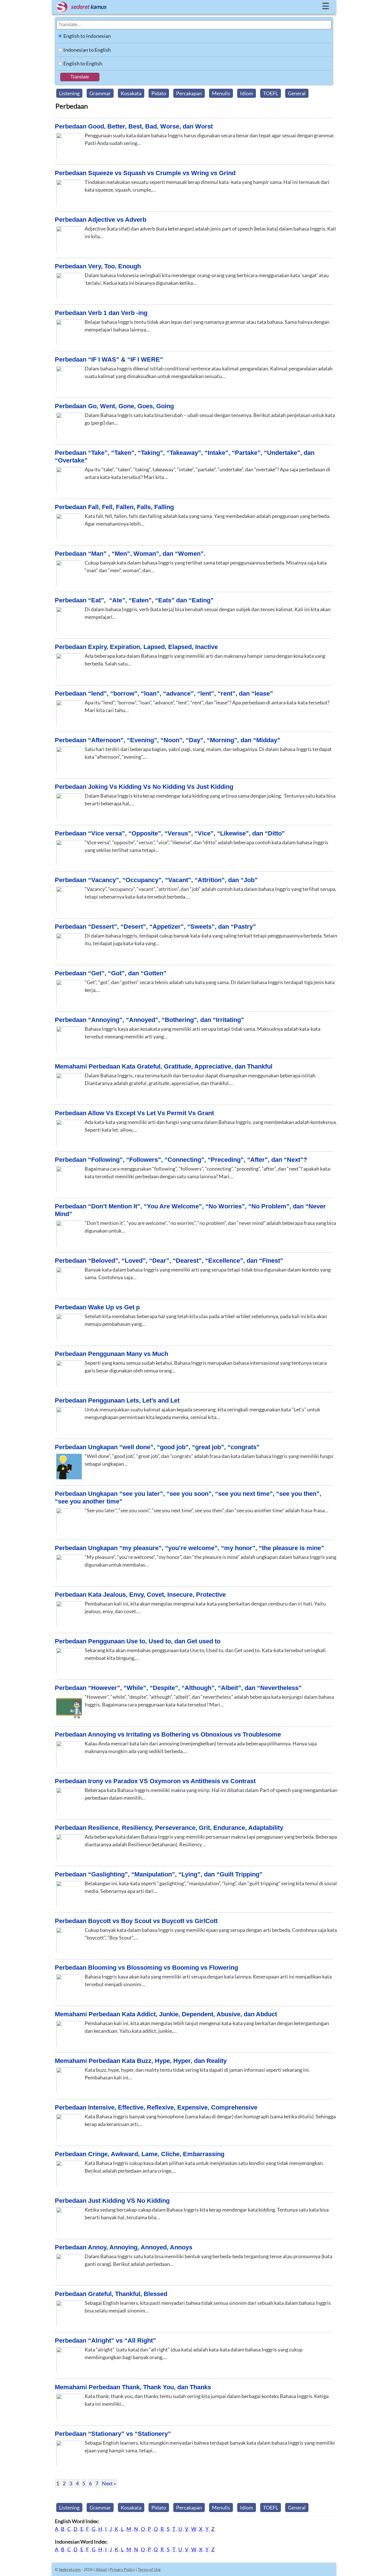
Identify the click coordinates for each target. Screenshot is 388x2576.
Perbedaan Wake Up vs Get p (97, 1307)
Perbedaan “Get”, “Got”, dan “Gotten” (111, 973)
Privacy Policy (122, 2569)
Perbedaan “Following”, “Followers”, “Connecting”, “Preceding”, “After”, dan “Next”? (181, 1160)
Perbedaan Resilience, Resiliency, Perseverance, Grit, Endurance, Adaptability (169, 1828)
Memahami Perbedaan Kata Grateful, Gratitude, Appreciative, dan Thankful (164, 1066)
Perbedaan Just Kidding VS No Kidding (112, 2201)
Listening (69, 93)
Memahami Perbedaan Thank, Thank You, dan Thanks (133, 2387)
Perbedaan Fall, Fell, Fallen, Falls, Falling (114, 507)
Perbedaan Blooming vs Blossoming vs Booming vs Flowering (146, 1968)
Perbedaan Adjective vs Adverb (101, 220)
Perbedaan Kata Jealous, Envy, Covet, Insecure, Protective (140, 1595)
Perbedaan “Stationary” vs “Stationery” (113, 2434)
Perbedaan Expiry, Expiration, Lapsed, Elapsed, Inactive (136, 647)
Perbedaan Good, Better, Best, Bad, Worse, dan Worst (134, 126)
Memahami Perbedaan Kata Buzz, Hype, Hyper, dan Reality (141, 2061)
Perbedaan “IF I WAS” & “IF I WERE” (109, 359)
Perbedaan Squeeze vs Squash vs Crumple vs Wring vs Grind (145, 173)
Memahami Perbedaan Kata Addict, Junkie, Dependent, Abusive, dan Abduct (166, 2014)
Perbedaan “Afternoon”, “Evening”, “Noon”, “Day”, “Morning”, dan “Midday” (168, 740)
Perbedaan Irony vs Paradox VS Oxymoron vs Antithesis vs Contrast (155, 1781)
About (101, 2569)
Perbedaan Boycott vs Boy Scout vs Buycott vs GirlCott (136, 1921)
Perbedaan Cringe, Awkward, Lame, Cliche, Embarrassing (140, 2154)
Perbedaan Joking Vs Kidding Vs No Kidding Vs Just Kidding (144, 787)
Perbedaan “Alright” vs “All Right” (105, 2340)
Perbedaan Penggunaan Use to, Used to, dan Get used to (138, 1641)
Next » (109, 2483)
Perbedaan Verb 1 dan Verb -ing (101, 313)
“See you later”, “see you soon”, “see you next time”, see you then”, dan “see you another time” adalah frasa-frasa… (206, 1510)
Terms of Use (149, 2569)
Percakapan (189, 93)
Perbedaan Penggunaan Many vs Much (111, 1354)
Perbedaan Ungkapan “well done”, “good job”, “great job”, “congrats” (157, 1447)
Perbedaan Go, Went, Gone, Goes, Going (114, 406)
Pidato (159, 93)
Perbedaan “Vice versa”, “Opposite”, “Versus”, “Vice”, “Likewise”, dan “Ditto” (170, 833)
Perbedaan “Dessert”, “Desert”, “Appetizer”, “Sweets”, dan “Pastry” (155, 927)
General (297, 93)
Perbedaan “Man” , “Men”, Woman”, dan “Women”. (130, 554)
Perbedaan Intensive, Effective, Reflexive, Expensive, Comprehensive (156, 2107)
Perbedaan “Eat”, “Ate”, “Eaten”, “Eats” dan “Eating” (134, 600)
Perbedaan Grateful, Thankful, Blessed (111, 2294)
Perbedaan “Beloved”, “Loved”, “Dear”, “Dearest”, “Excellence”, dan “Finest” (169, 1261)
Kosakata (131, 93)
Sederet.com (70, 2569)
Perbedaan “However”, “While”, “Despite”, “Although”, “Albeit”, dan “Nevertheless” (178, 1688)
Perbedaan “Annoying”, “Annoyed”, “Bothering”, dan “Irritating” (149, 1020)
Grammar (100, 93)
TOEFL (271, 93)
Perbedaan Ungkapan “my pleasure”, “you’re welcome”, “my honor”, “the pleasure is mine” (189, 1548)
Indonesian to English (87, 50)
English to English (83, 63)
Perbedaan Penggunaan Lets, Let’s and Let (117, 1400)
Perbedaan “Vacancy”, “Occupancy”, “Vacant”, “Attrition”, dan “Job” (156, 880)
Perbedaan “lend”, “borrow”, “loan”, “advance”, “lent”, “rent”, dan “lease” (164, 693)
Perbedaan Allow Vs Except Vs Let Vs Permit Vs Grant (134, 1113)
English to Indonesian (87, 36)
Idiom (247, 93)
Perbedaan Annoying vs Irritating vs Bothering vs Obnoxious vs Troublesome (168, 1734)
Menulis (221, 93)
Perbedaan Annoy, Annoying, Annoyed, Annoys (124, 2247)
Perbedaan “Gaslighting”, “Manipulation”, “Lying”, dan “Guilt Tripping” (159, 1874)
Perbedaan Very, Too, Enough (98, 266)
